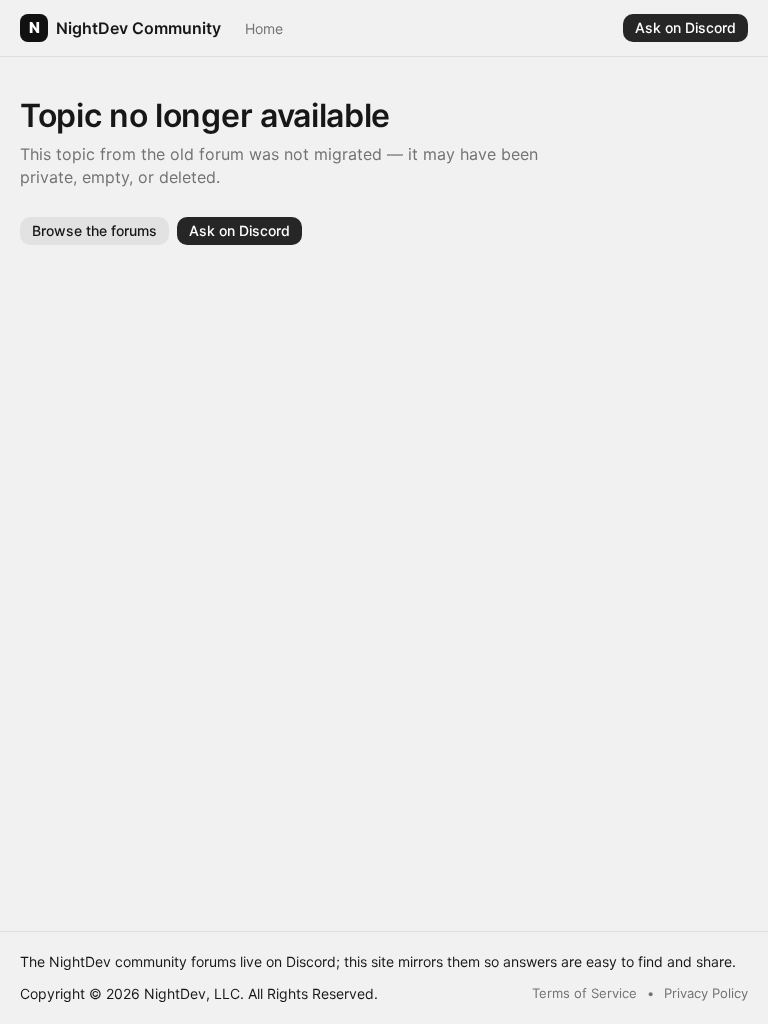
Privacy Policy (706, 993)
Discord (311, 961)
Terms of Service (584, 993)
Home (264, 28)
